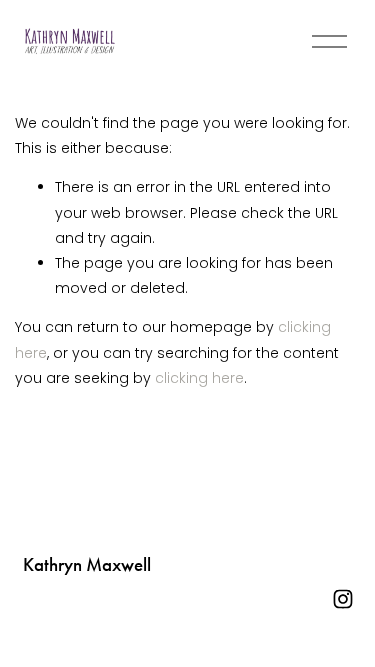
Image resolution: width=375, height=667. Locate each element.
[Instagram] (343, 599)
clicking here (199, 378)
